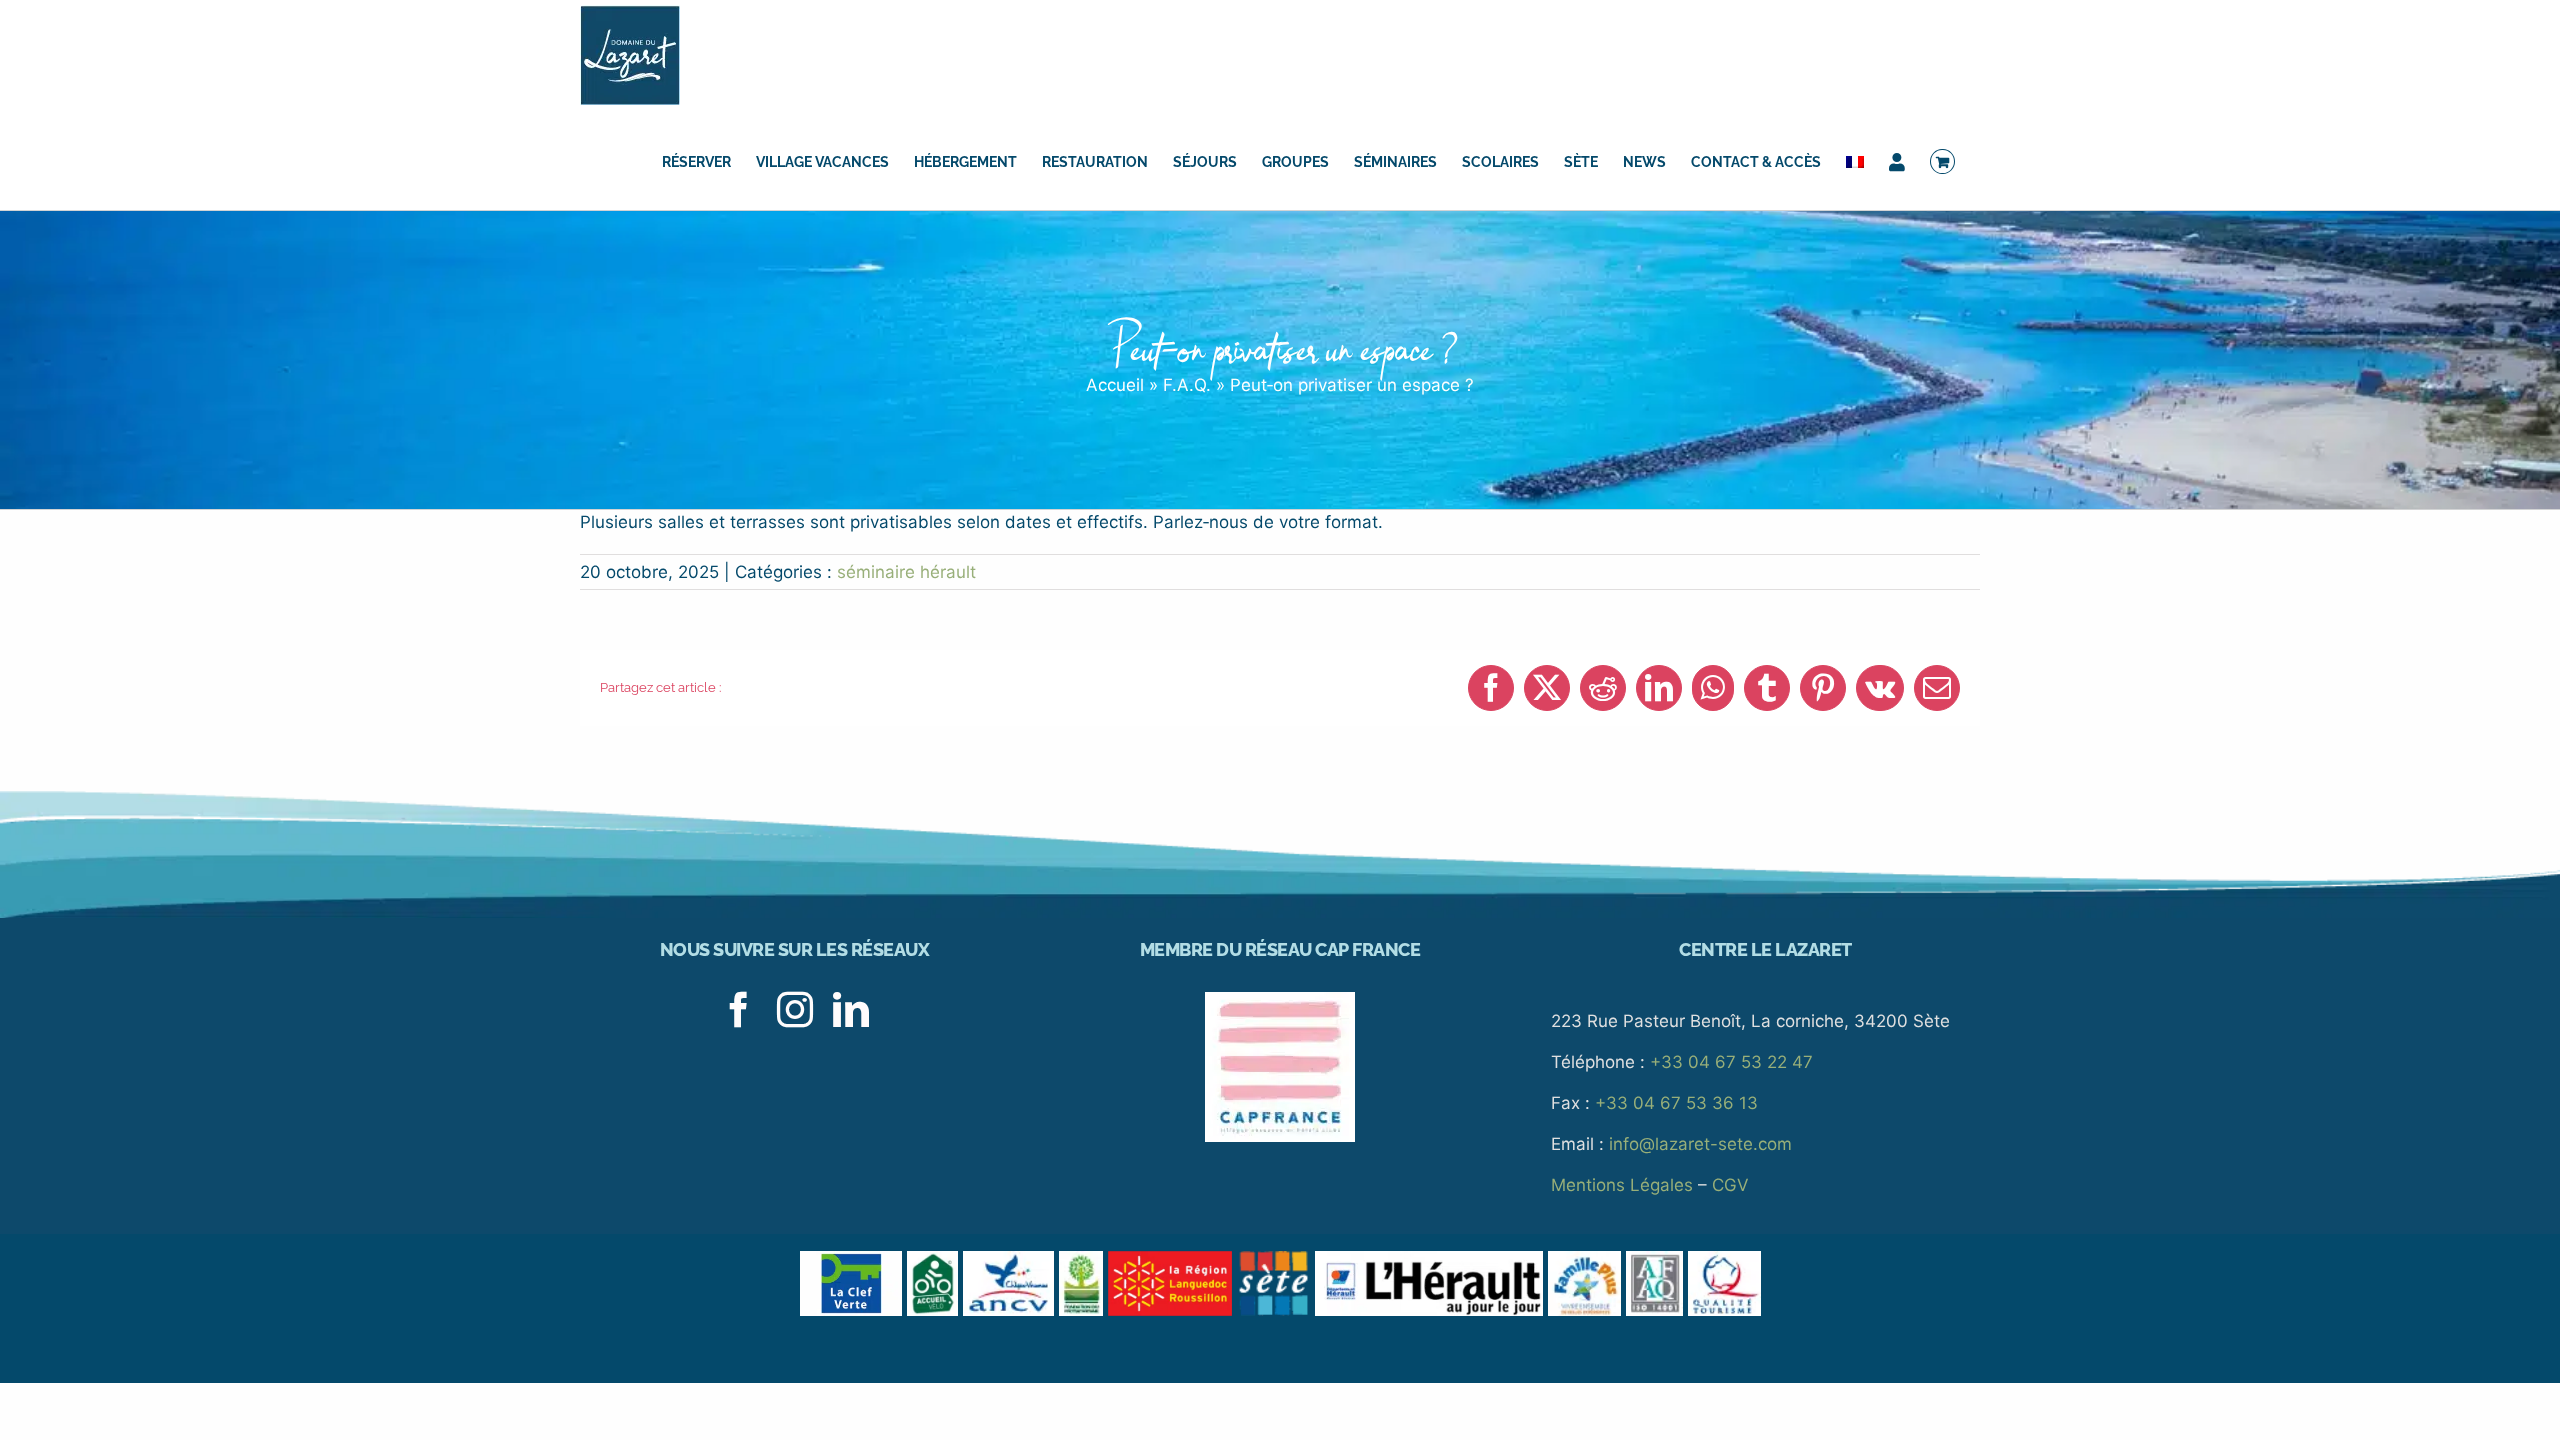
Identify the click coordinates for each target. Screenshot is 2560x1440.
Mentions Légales (1622, 1185)
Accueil (1115, 385)
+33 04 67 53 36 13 (1676, 1103)
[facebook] (739, 1010)
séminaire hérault (906, 572)
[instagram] (795, 1010)
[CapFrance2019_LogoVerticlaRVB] (1280, 1000)
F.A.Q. (1187, 385)
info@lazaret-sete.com (1700, 1144)
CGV (1730, 1185)
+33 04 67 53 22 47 (1731, 1062)
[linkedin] (851, 1010)
